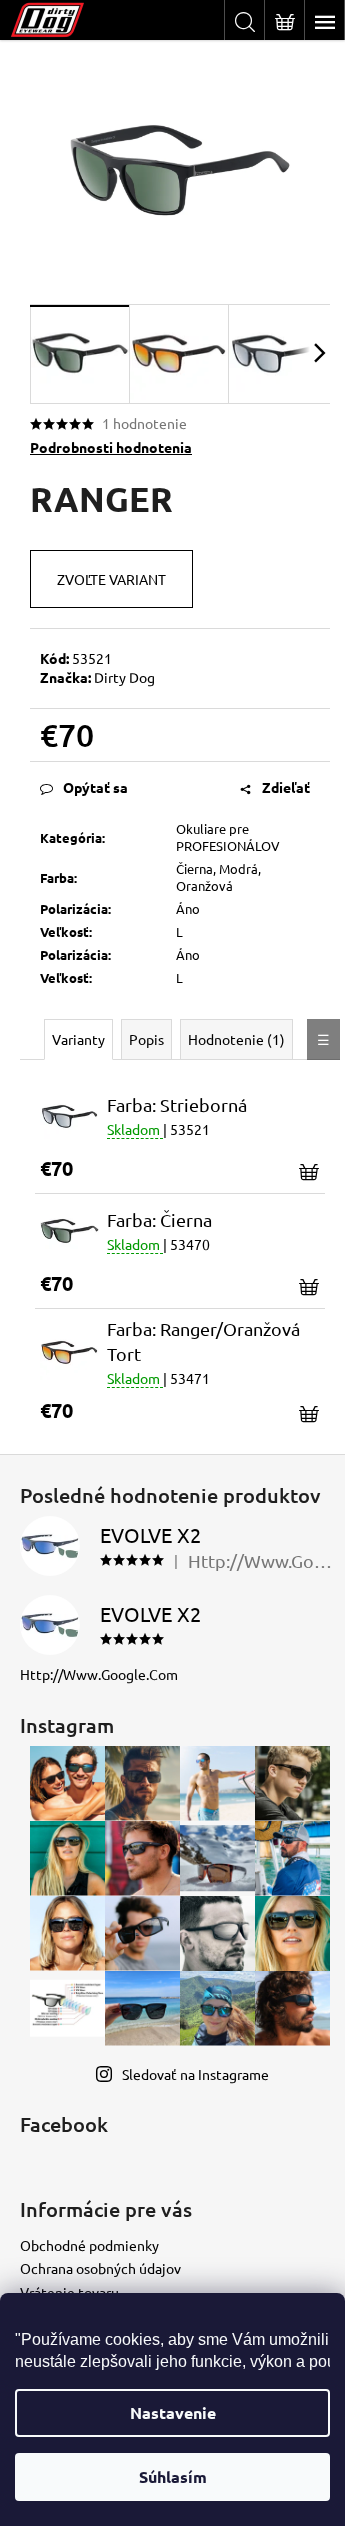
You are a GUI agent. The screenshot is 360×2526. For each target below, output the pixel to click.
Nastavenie (173, 2412)
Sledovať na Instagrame (195, 2074)
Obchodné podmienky (89, 2245)
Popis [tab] (146, 1039)
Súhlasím (173, 2476)
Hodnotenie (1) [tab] (236, 1039)
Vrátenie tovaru (69, 2292)
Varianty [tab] (78, 1039)
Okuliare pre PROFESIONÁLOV (228, 837)
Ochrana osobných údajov (100, 2268)
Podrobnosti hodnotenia (111, 447)
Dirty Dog (124, 677)
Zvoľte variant (111, 579)
